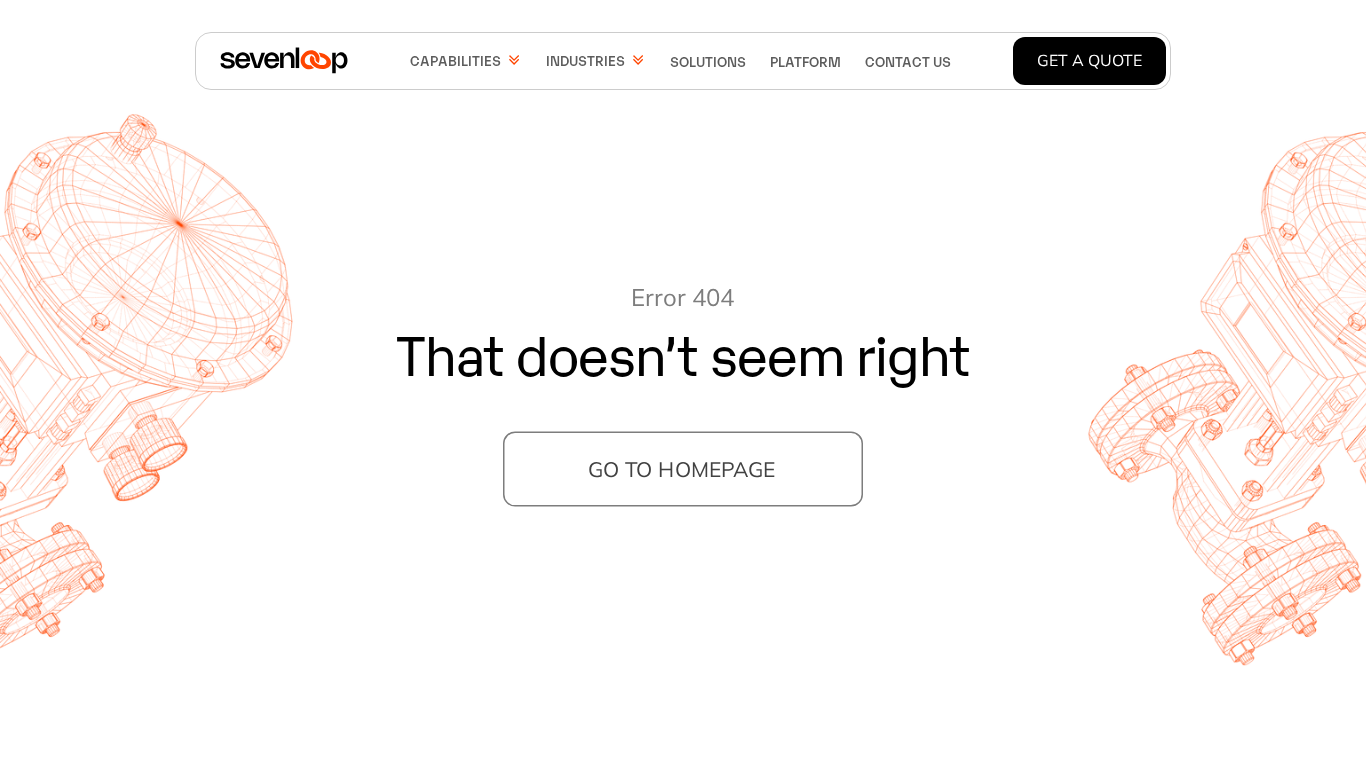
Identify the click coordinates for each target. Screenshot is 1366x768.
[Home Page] (284, 61)
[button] (466, 60)
